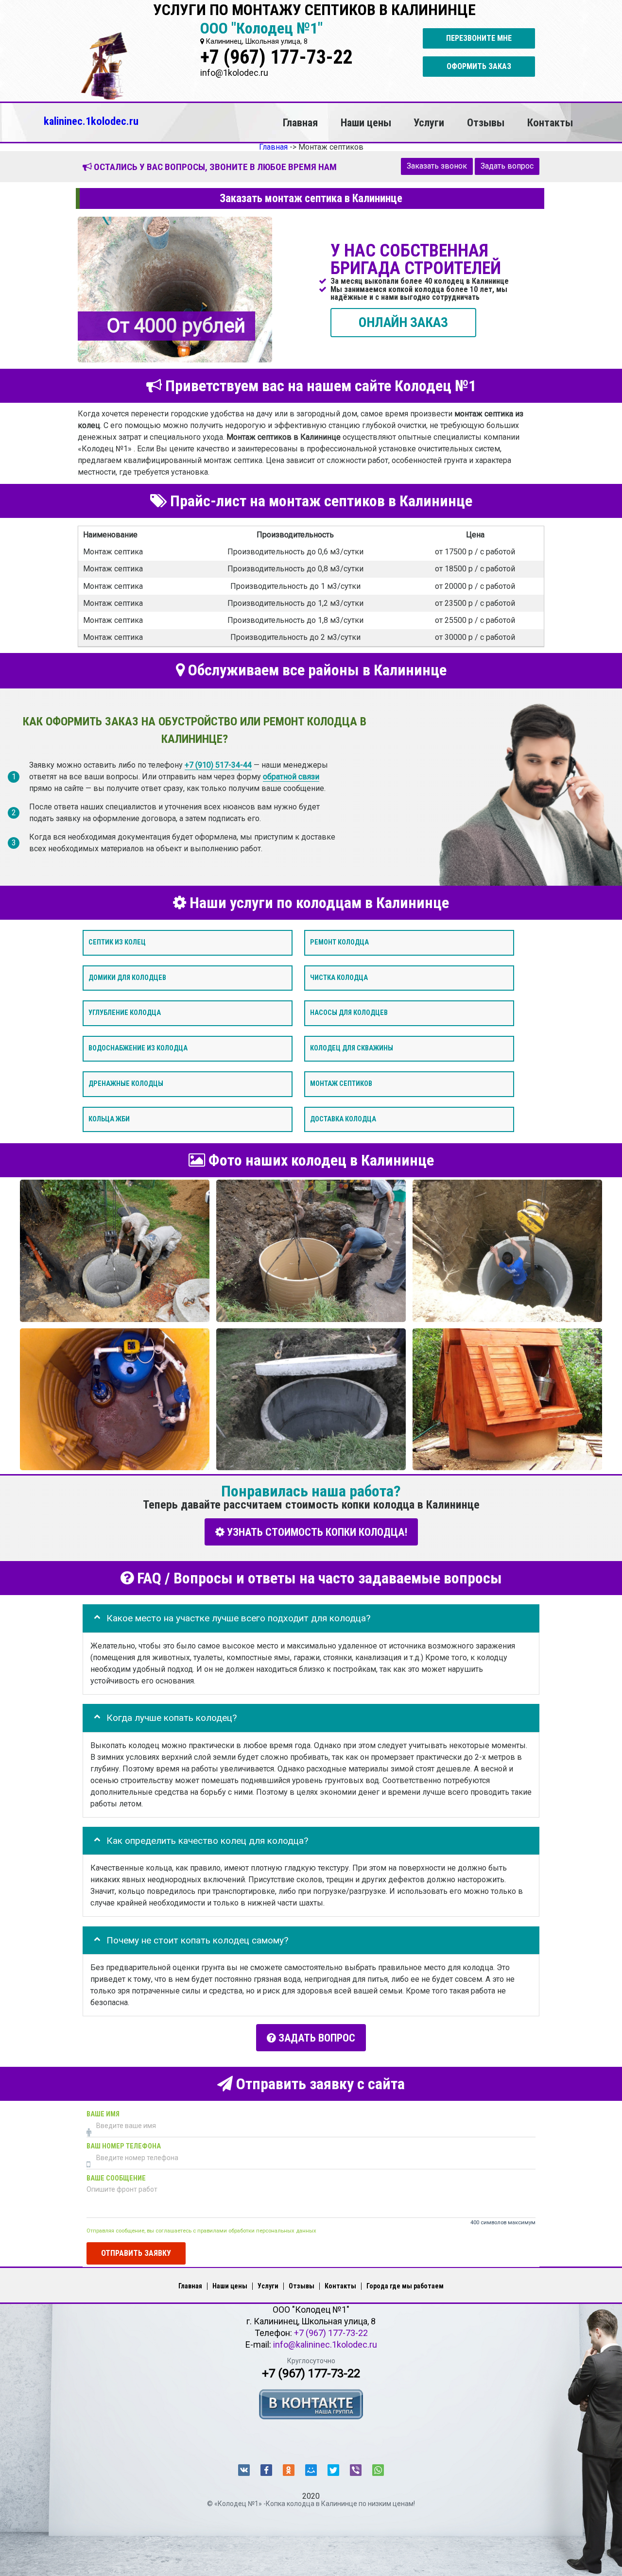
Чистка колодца (339, 977)
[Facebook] (266, 2470)
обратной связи (291, 776)
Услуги (429, 122)
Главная (300, 122)
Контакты (550, 122)
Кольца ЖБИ (109, 1119)
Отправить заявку (136, 2253)
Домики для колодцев (127, 977)
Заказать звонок (437, 166)
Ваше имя (103, 2114)
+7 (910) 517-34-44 (218, 764)
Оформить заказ (479, 66)
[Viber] (356, 2470)
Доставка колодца (343, 1119)
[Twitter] (333, 2470)
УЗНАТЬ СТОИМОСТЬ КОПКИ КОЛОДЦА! (316, 1532)
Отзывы (486, 122)
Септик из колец (117, 942)
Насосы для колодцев (349, 1013)
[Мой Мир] (311, 2470)
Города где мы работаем (405, 2286)
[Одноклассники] (289, 2470)
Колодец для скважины (352, 1048)
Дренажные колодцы (126, 1084)
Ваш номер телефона (124, 2146)
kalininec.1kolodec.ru (91, 121)
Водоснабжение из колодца (138, 1048)
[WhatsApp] (378, 2470)
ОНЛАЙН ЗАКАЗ (403, 322)
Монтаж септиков (341, 1084)
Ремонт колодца (339, 942)
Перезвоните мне (479, 38)
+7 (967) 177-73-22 (276, 57)
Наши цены (366, 122)
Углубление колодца (125, 1013)
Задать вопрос (507, 166)
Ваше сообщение (116, 2178)
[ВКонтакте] (244, 2470)
